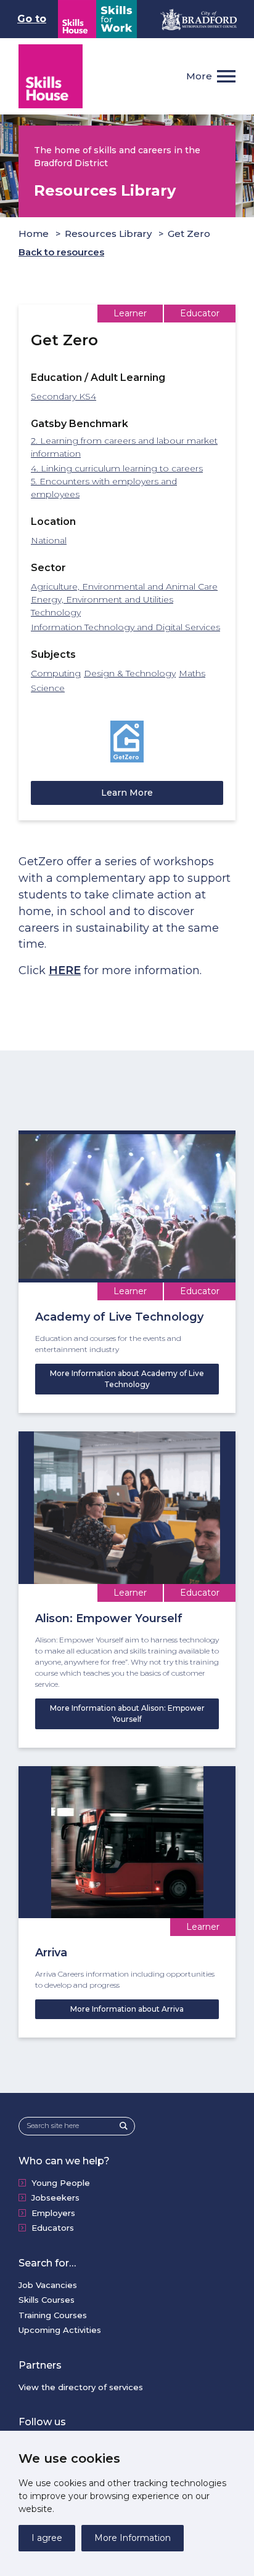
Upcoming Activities (60, 2330)
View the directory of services (81, 2387)
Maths (192, 673)
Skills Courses (47, 2300)
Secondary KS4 (63, 396)
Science (48, 688)
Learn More (127, 793)
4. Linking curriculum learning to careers (117, 468)
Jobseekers (55, 2198)
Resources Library (108, 234)
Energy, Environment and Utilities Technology (102, 606)
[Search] (127, 2126)
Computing (56, 673)
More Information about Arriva (127, 2009)
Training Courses (53, 2315)
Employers (53, 2213)
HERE (65, 970)
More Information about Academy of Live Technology (127, 1379)
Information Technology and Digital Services (125, 627)
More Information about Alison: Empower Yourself (127, 1714)
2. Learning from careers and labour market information (124, 447)
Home (34, 234)
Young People (61, 2183)
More (199, 76)
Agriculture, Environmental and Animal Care (124, 586)
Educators (53, 2228)
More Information (133, 2538)
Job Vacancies (48, 2285)
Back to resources (61, 252)
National (49, 540)
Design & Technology (130, 673)
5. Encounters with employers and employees (104, 488)
